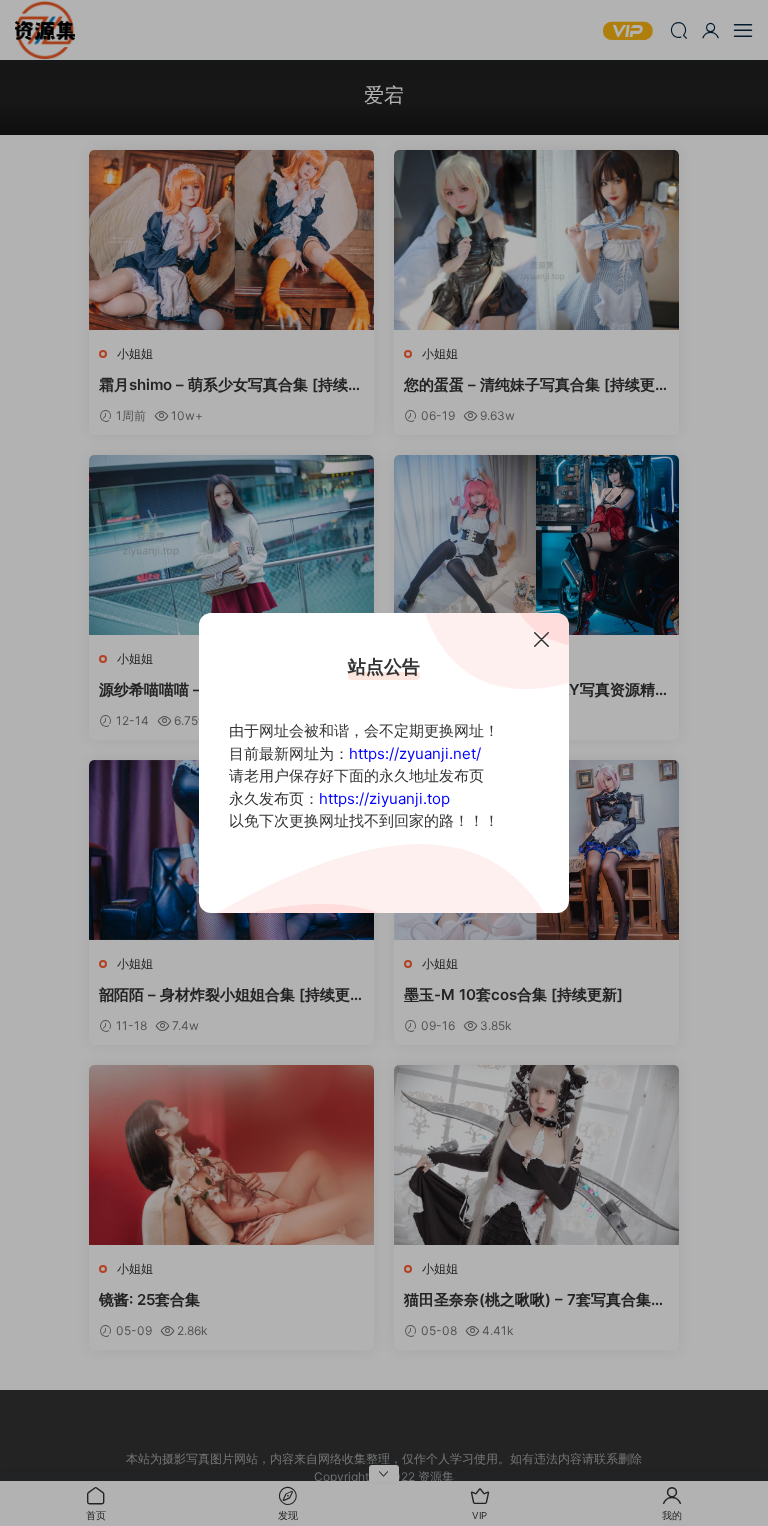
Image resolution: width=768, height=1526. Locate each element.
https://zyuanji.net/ (415, 753)
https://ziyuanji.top (384, 798)
